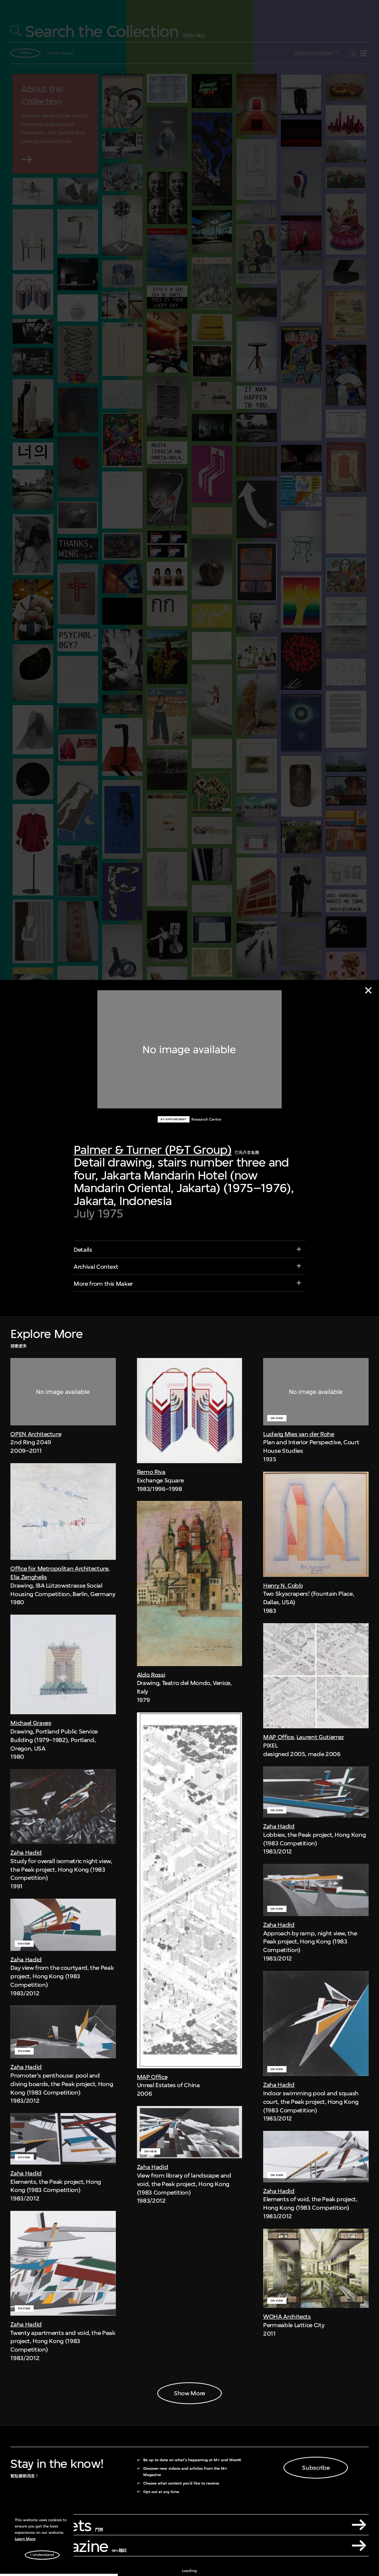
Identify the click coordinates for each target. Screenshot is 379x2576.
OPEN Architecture (36, 1434)
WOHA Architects (287, 2316)
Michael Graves (31, 1723)
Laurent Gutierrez (320, 1737)
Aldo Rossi (151, 1675)
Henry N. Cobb (283, 1585)
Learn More (25, 2539)
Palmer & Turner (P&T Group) (153, 1150)
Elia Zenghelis (28, 1577)
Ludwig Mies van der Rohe (298, 1434)
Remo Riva (151, 1472)
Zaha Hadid (26, 1852)
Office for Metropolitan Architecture (59, 1568)
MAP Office (152, 2077)
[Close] (368, 990)
